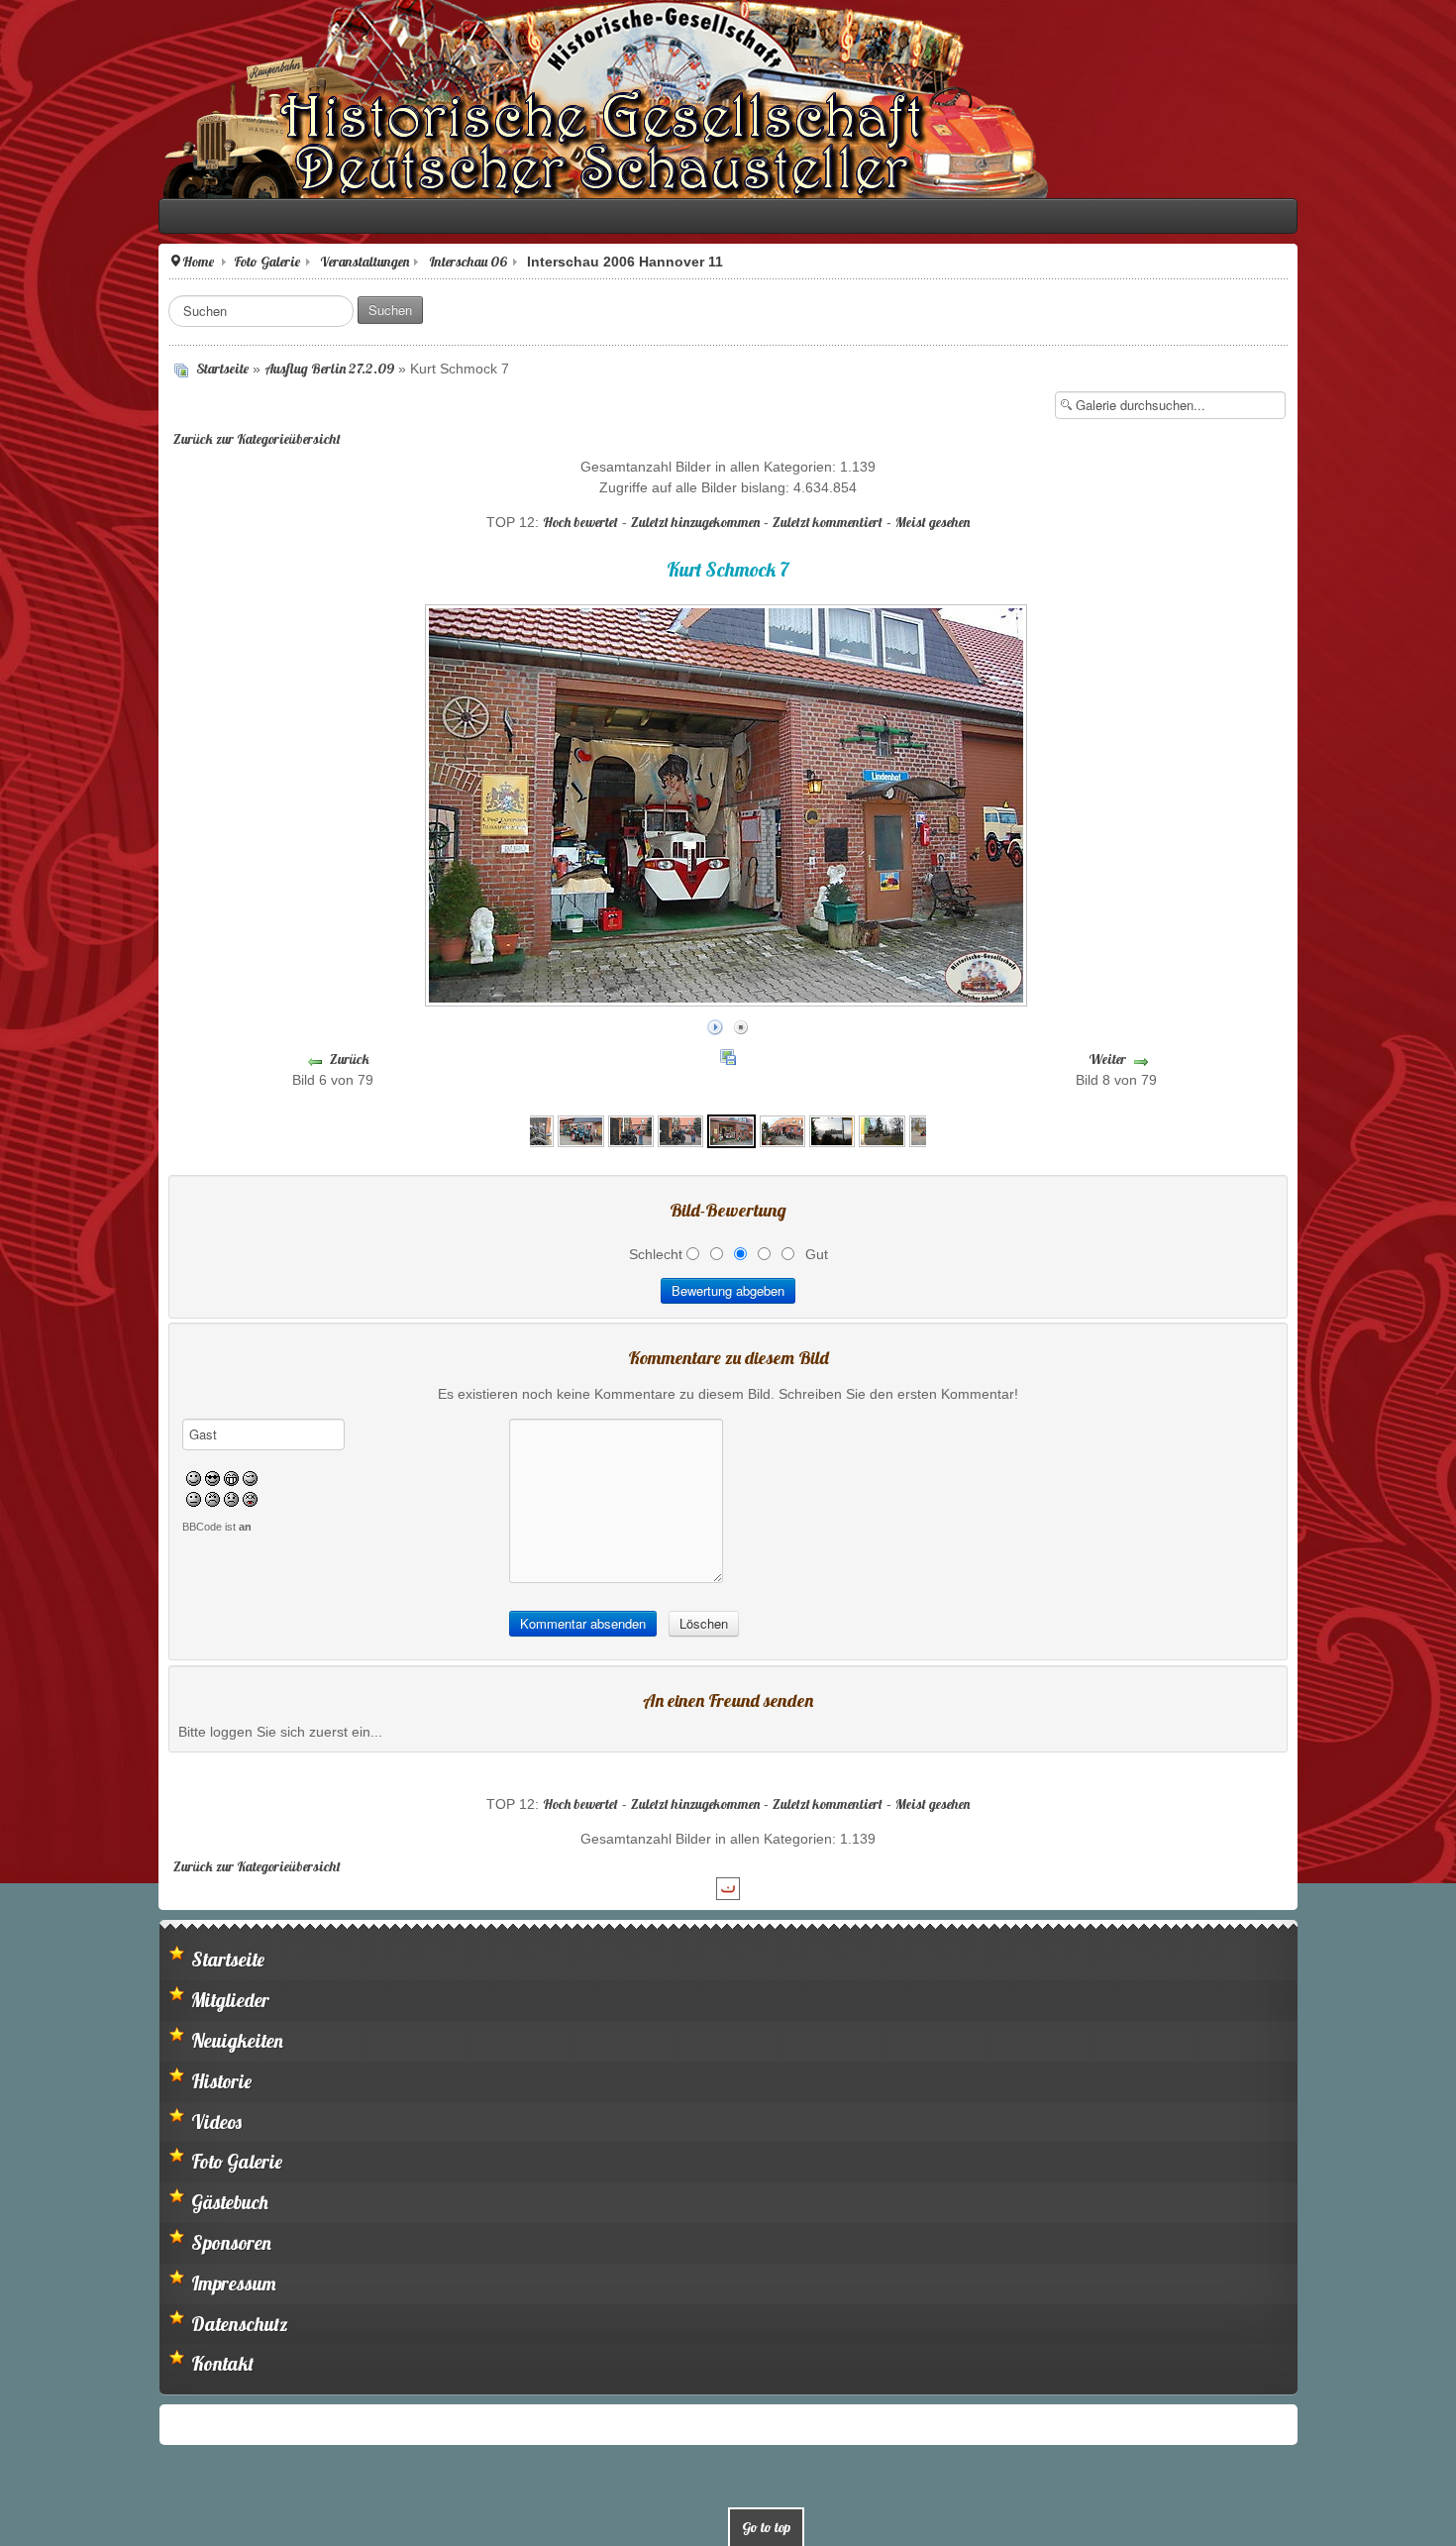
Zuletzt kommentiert (828, 522)
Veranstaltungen (216, 262)
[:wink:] (102, 1473)
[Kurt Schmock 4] (580, 1125)
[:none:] (45, 1494)
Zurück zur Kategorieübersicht (108, 439)
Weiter (1211, 1059)
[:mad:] (64, 1494)
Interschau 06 (319, 262)
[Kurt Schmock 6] (680, 1125)
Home (50, 262)
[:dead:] (102, 1494)
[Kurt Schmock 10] (882, 1125)
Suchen (242, 310)
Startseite (74, 369)
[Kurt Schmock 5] (631, 1125)
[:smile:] (45, 1473)
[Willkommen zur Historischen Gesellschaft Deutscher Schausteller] (456, 99)
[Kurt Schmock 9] (832, 1125)
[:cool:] (64, 1473)
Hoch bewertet (580, 522)
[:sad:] (83, 1494)
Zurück (246, 1059)
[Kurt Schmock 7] (731, 1125)
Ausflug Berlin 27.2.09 (181, 369)
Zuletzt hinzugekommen (695, 522)
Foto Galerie (118, 262)
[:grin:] (83, 1473)
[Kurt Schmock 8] (782, 1125)
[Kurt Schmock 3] (531, 1125)
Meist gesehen (933, 522)
